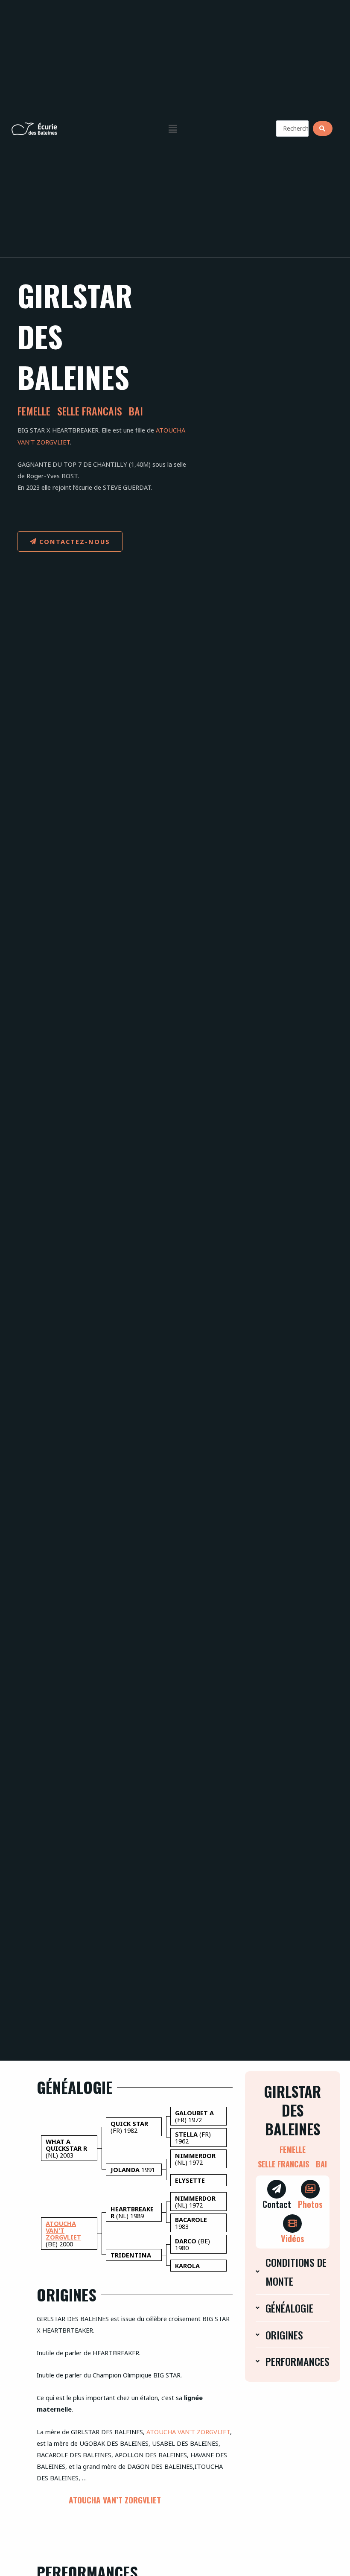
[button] (172, 129)
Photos (310, 2204)
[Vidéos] (292, 2224)
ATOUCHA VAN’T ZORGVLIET (115, 2500)
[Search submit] (323, 129)
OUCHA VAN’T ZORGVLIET (192, 2432)
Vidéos (293, 2238)
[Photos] (310, 2189)
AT (150, 2432)
